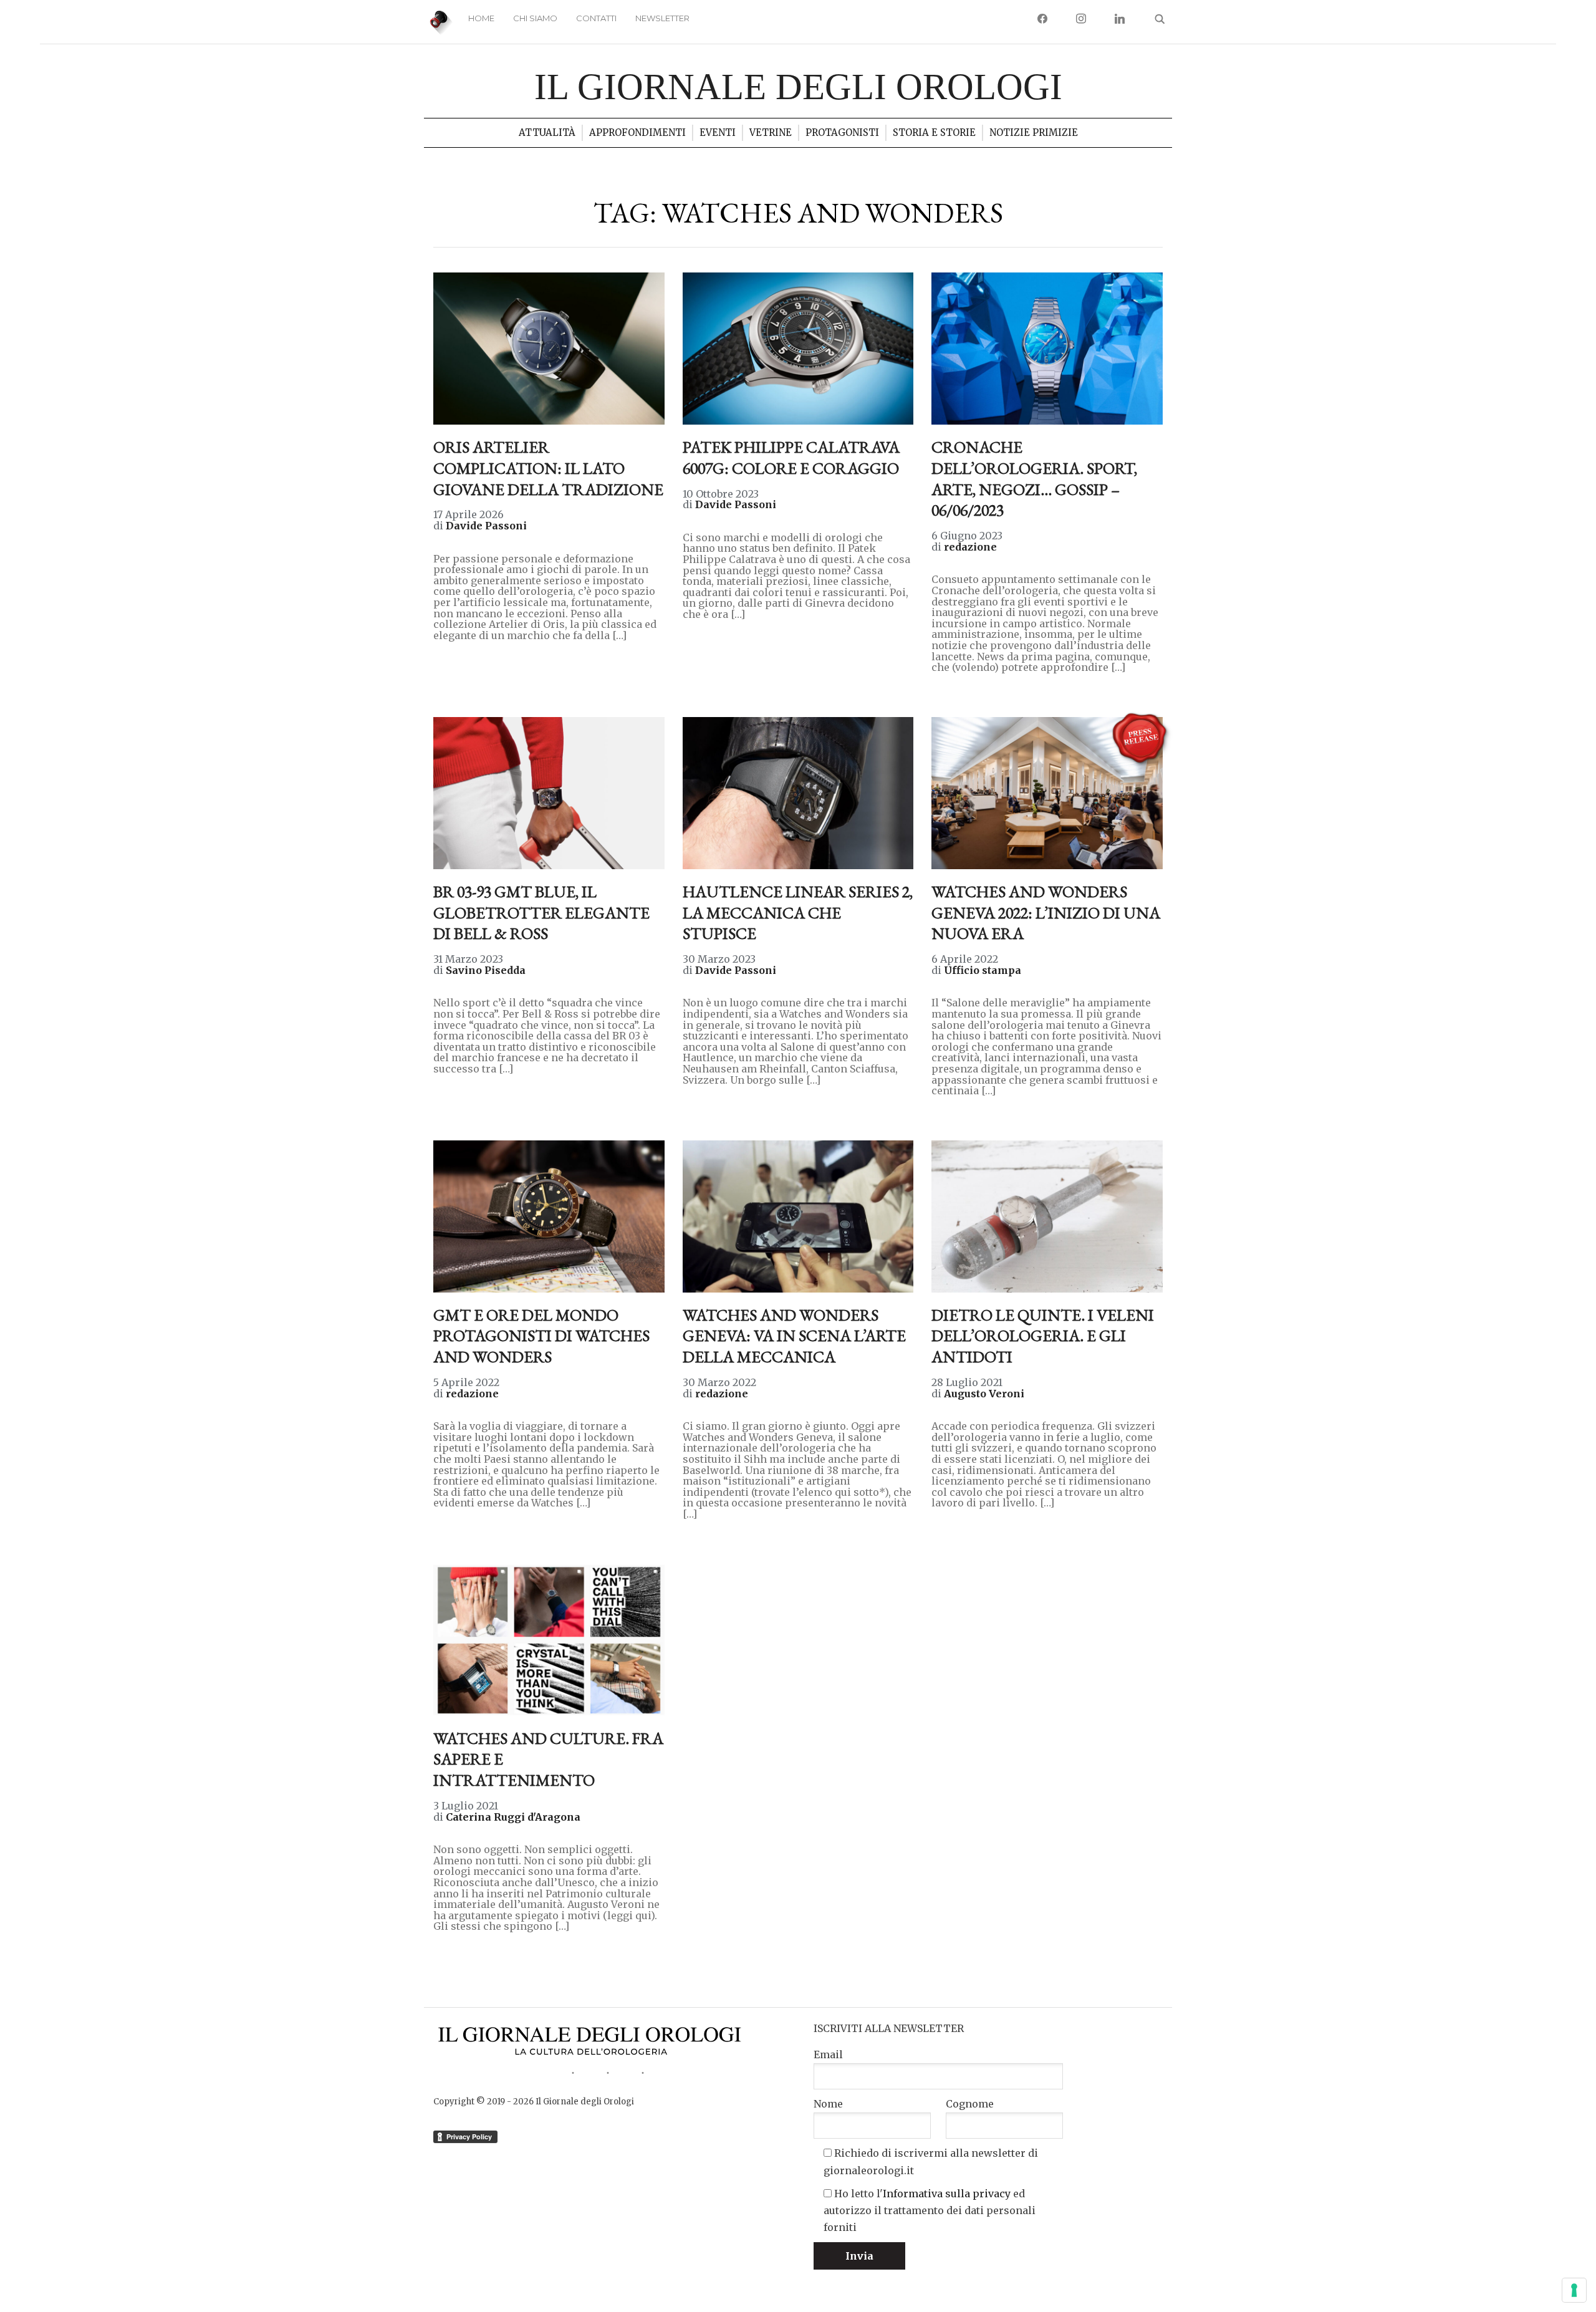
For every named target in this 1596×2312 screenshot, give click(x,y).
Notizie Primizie (1034, 132)
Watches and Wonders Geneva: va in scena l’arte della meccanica (794, 1336)
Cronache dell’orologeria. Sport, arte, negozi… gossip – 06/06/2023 (1034, 479)
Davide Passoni (486, 526)
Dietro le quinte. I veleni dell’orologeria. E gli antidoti (1043, 1336)
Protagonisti (842, 132)
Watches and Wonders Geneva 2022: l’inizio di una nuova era (1046, 913)
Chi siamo (535, 18)
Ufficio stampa (983, 970)
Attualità (547, 132)
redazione (970, 547)
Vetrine (771, 132)
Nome (828, 2104)
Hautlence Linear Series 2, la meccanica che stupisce (798, 913)
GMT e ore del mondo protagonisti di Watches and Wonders (541, 1336)
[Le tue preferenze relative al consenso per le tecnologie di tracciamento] (1574, 2290)
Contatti (596, 18)
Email (828, 2054)
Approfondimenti (637, 132)
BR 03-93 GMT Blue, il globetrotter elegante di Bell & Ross (541, 913)
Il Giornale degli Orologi (798, 87)
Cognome (970, 2104)
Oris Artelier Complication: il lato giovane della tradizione (548, 468)
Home (481, 18)
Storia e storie (934, 132)
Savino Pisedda (486, 970)
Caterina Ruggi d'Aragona (513, 1817)
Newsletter (662, 18)
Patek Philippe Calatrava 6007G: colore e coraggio (791, 458)
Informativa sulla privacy (947, 2194)
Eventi (718, 132)
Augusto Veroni (984, 1394)
